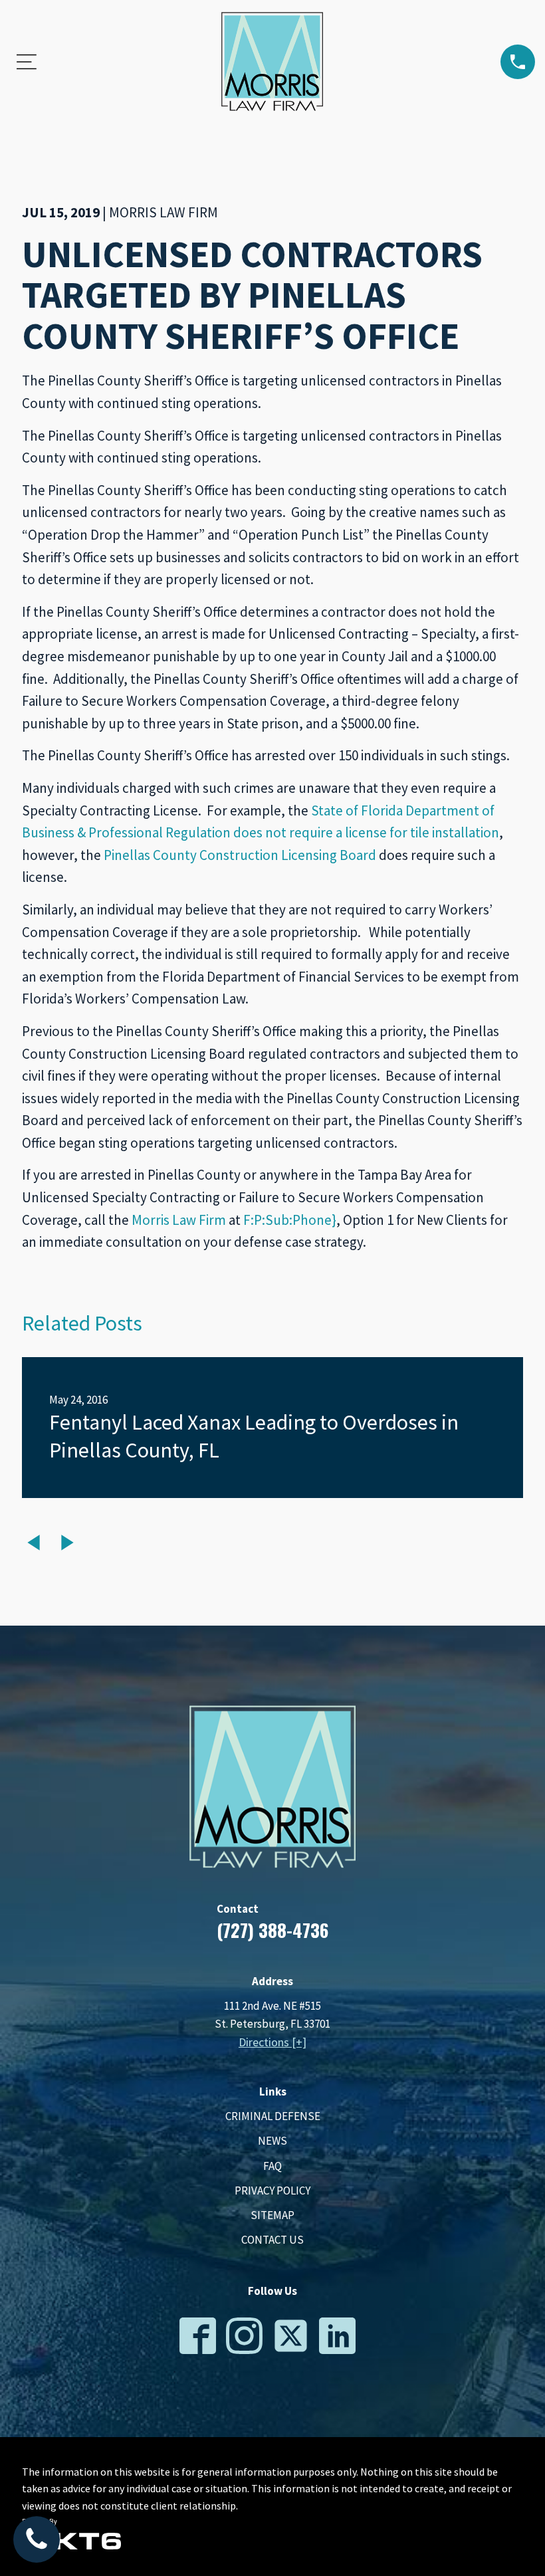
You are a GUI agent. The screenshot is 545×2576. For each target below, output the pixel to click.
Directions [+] (272, 2042)
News (272, 2141)
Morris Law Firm (179, 1220)
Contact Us (272, 2240)
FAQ (272, 2166)
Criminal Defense (273, 2116)
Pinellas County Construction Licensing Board (240, 855)
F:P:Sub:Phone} (290, 1220)
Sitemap (272, 2215)
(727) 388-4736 (272, 1930)
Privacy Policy (272, 2191)
